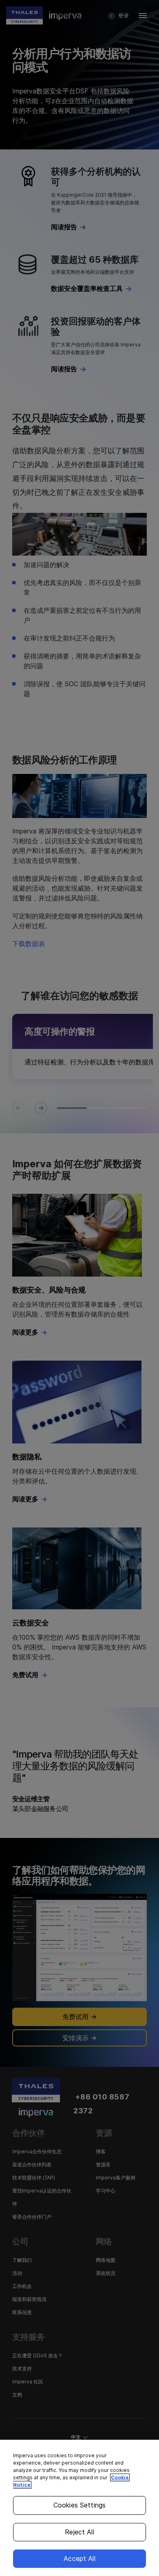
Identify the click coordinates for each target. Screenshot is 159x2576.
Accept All (79, 2558)
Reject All (79, 2532)
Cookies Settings (80, 2505)
